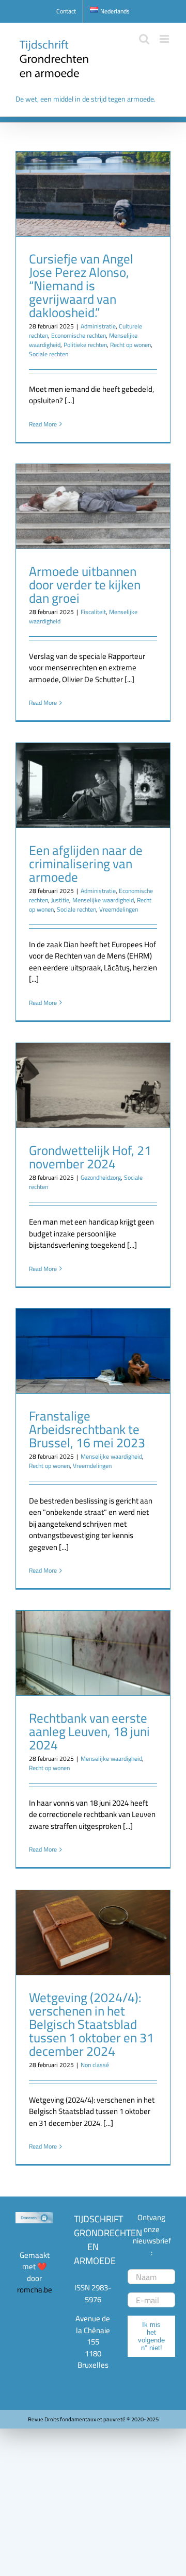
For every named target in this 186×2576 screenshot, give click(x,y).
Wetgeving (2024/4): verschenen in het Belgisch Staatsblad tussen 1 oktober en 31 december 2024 (91, 2024)
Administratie (98, 326)
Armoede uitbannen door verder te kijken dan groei (85, 584)
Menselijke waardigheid (103, 900)
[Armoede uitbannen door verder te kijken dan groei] (93, 506)
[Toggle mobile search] (144, 39)
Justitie (60, 900)
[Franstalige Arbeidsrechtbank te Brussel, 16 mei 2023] (93, 1351)
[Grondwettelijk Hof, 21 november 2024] (93, 1085)
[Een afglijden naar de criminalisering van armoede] (93, 785)
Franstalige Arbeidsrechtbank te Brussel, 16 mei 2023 (87, 1429)
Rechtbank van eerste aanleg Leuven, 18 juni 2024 (89, 1731)
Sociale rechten (49, 354)
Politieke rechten (85, 345)
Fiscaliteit (93, 612)
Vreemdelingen (119, 909)
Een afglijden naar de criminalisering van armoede (86, 863)
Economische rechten (79, 335)
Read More (43, 424)
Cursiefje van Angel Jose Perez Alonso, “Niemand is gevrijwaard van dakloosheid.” (81, 285)
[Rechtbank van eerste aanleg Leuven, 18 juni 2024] (93, 1653)
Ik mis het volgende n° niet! (151, 2336)
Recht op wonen (130, 345)
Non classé (95, 2065)
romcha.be (35, 2290)
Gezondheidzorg (101, 1177)
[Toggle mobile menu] (165, 39)
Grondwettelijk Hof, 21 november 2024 (90, 1157)
